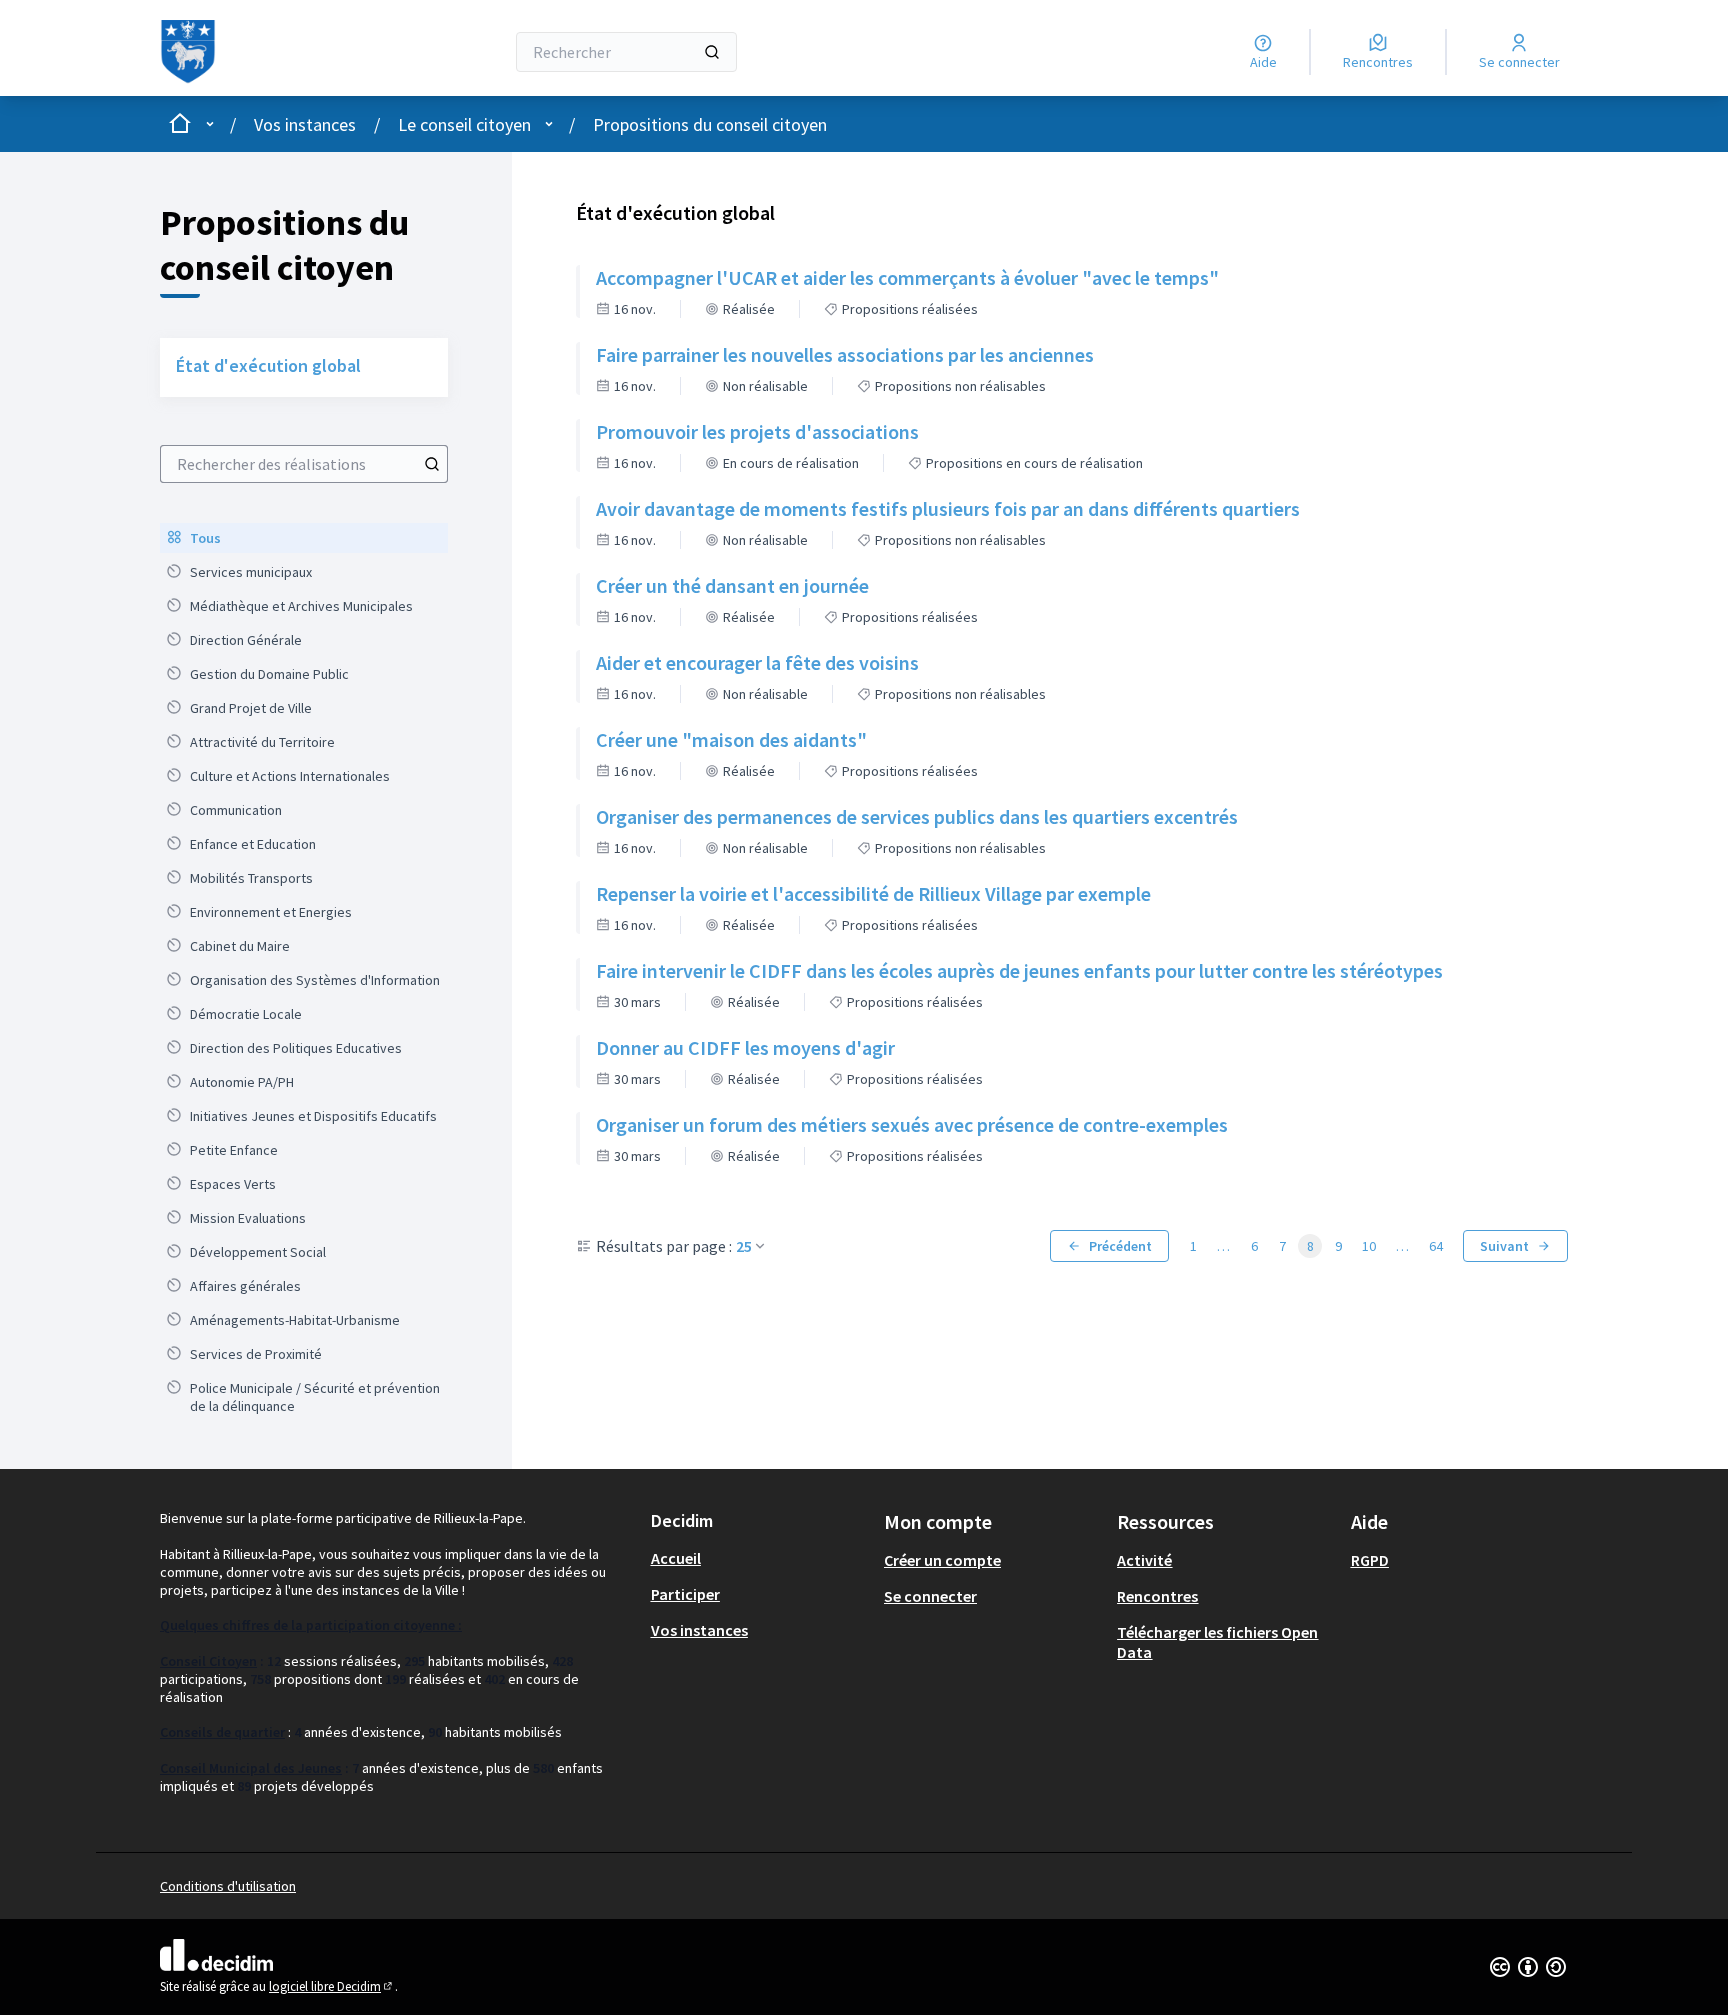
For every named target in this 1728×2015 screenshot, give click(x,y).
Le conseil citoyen (464, 124)
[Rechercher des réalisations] (432, 464)
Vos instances (305, 124)
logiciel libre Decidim (332, 1986)
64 (1436, 1246)
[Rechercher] (712, 52)
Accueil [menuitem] (676, 1558)
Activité (1144, 1560)
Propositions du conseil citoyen (710, 124)
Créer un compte (942, 1560)
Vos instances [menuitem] (699, 1630)
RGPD (1370, 1560)
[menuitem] (304, 538)
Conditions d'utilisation (228, 1886)
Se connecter (930, 1596)
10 (1369, 1246)
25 (744, 1246)
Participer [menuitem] (685, 1594)
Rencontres (1157, 1596)
